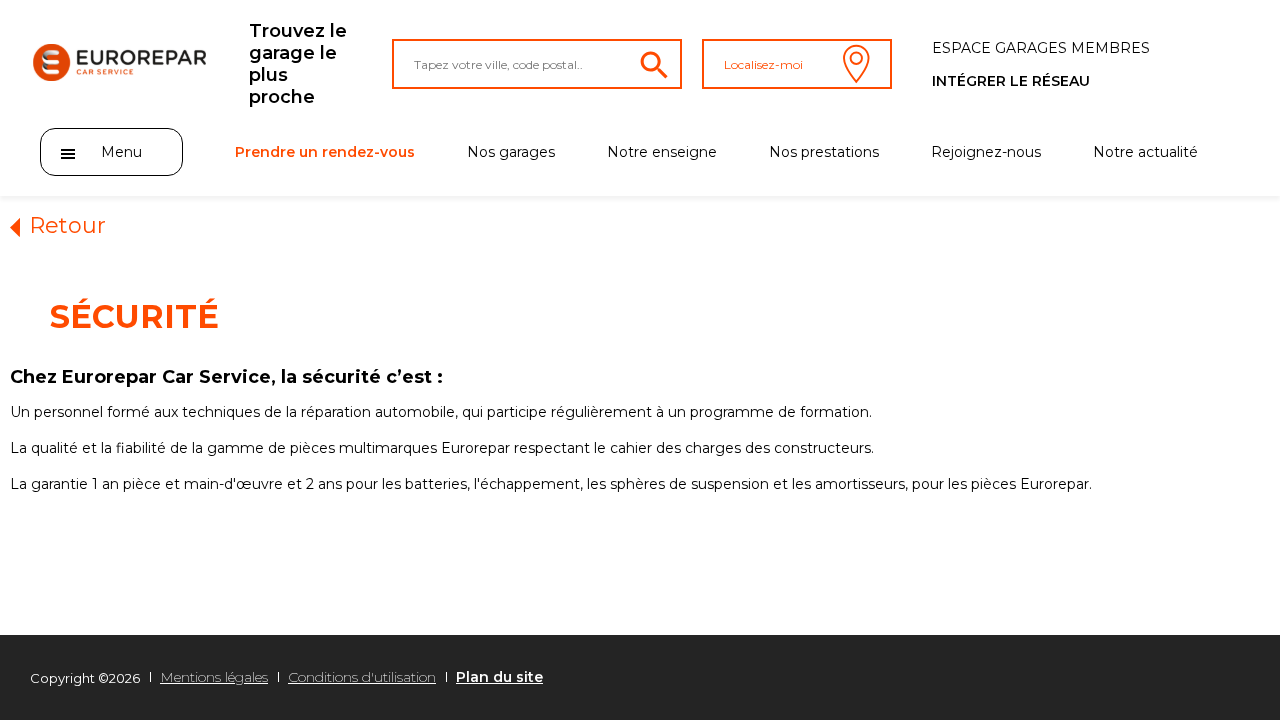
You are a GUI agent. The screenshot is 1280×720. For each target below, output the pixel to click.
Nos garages (511, 152)
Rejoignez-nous (986, 152)
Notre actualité (1145, 152)
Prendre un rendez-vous (325, 152)
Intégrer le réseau (1011, 81)
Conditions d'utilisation (362, 677)
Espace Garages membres (1041, 48)
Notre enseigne (662, 152)
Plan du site (499, 677)
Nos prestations (824, 152)
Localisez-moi (763, 64)
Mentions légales (214, 677)
